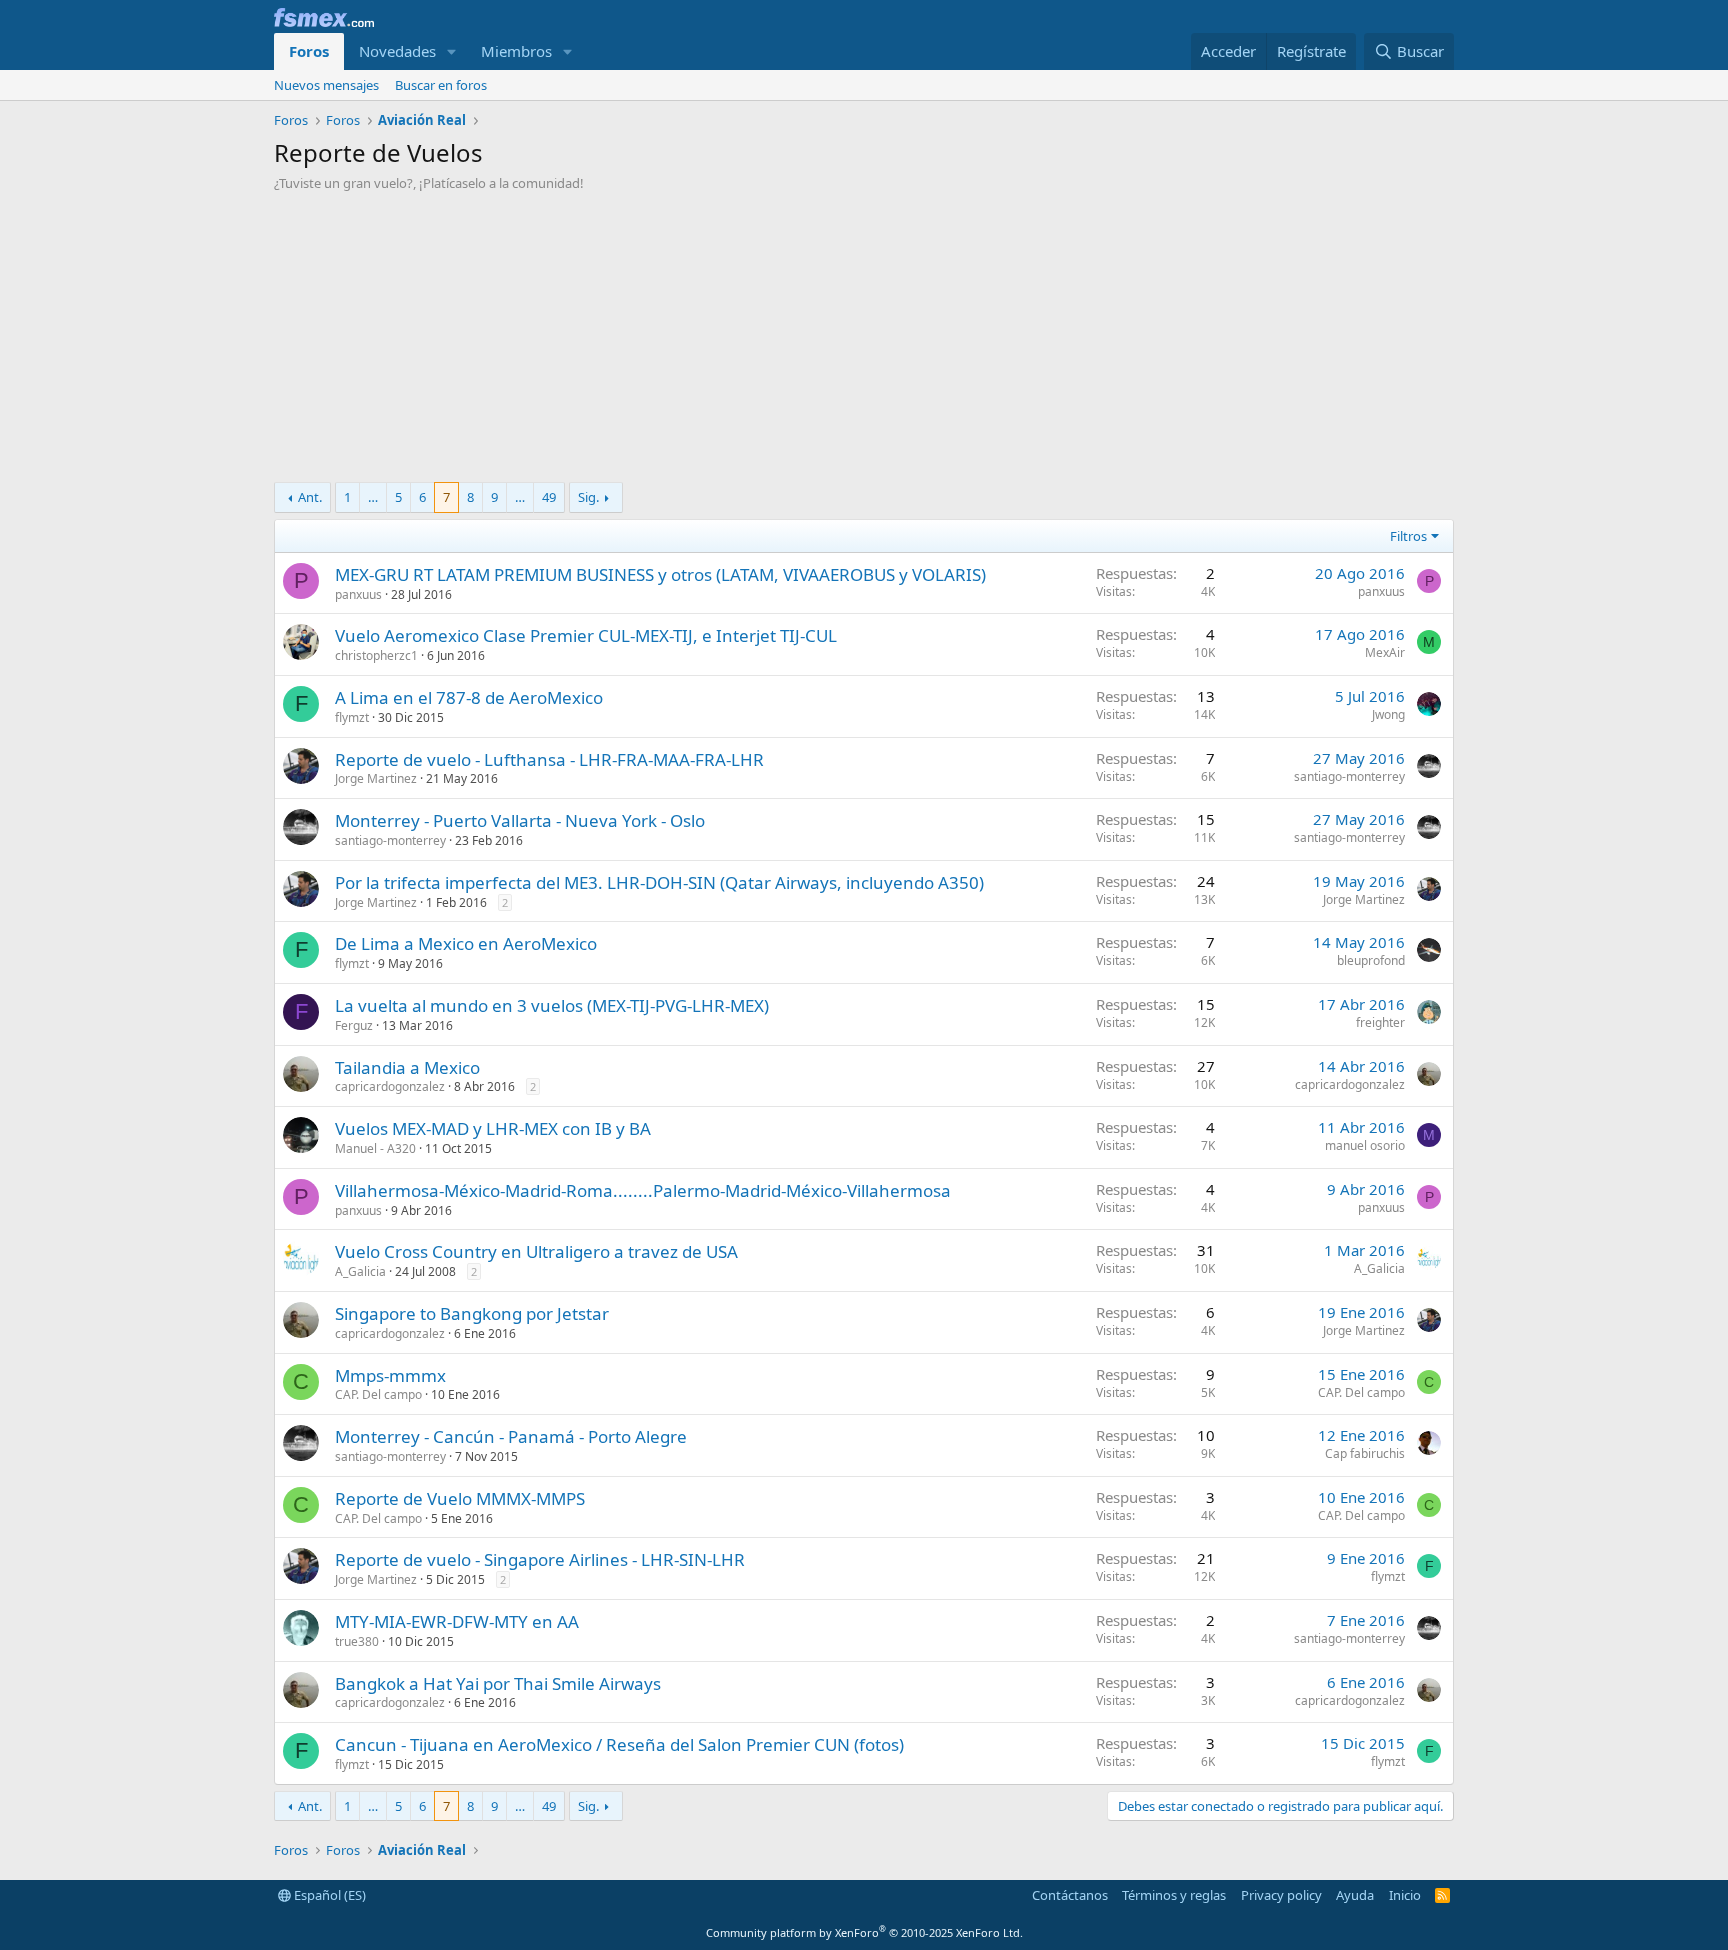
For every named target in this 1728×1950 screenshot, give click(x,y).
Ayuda (1355, 1895)
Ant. (310, 497)
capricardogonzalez (390, 1086)
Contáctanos (1070, 1895)
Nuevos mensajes (326, 85)
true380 (357, 1641)
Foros (309, 51)
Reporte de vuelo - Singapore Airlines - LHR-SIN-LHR (540, 1559)
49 (549, 497)
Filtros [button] (1408, 536)
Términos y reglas (1174, 1895)
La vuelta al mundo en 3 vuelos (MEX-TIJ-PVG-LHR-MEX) (552, 1005)
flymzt (352, 717)
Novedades (397, 51)
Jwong (1388, 714)
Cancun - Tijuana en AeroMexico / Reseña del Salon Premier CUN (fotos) (619, 1744)
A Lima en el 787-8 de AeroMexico (469, 697)
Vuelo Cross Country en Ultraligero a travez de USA (536, 1251)
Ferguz (354, 1025)
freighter (1380, 1022)
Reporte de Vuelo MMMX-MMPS (460, 1498)
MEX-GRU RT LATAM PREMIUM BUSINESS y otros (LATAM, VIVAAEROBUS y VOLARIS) (660, 574)
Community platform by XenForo (864, 1932)
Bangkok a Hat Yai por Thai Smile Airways (498, 1683)
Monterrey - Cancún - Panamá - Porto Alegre (511, 1436)
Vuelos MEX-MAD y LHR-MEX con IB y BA (493, 1128)
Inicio (1405, 1895)
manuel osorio (1365, 1145)
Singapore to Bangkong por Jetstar (472, 1313)
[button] (452, 51)
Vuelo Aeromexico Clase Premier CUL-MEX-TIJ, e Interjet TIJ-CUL (586, 635)
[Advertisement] (864, 342)
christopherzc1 (376, 655)
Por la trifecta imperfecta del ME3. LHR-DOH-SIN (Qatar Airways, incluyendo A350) (659, 882)
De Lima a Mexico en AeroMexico (466, 943)
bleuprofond (1371, 960)
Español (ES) (328, 1895)
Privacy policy (1281, 1895)
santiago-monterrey (1349, 776)
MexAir (1385, 652)
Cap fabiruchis (1365, 1453)
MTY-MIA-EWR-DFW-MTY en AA (457, 1621)
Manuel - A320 (375, 1148)
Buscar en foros (441, 85)
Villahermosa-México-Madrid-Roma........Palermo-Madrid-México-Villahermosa (643, 1190)
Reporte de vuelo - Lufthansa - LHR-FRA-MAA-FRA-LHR (549, 759)
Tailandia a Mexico (407, 1067)
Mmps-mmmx (390, 1375)
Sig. (588, 497)
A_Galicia (360, 1271)
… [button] (373, 497)
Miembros (516, 51)
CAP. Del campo (378, 1394)
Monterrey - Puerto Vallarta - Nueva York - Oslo (520, 820)
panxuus (358, 594)
